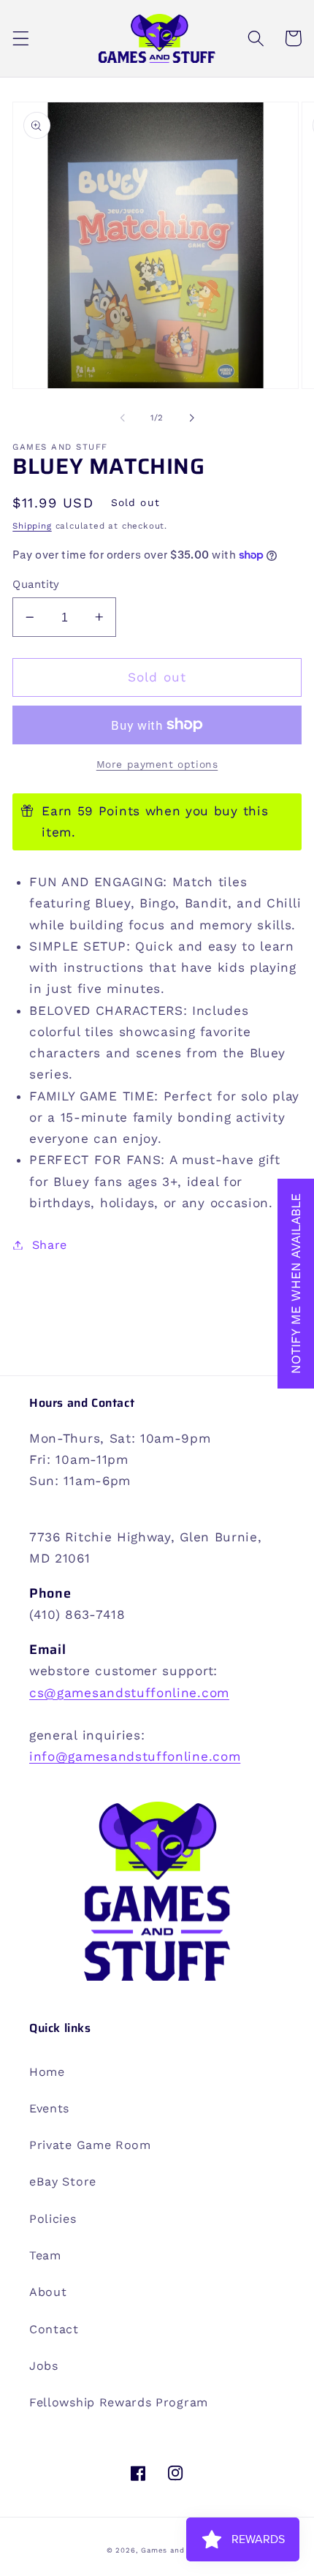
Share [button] (50, 1245)
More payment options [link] (157, 764)
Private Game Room (90, 2145)
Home (47, 2072)
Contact (54, 2329)
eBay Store (63, 2182)
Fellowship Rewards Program (119, 2402)
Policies (53, 2219)
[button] (21, 38)
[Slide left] (123, 418)
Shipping (32, 526)
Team (45, 2255)
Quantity (36, 584)
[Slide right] (191, 418)
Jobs (44, 2366)
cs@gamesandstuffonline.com (129, 1693)
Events (49, 2108)
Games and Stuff (174, 2550)
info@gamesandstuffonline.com (135, 1756)
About (48, 2292)
